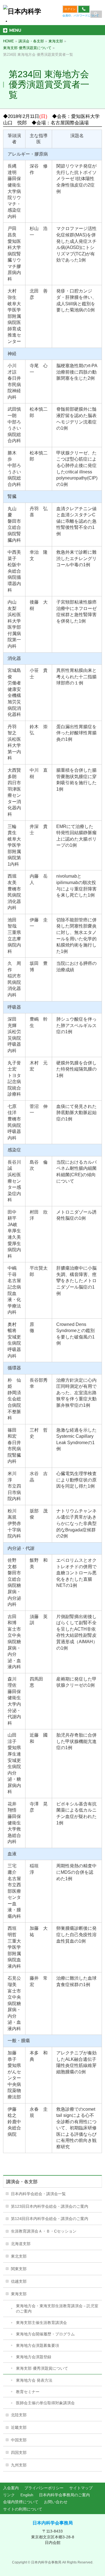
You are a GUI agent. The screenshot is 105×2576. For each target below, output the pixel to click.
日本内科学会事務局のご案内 (64, 2495)
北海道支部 (21, 2244)
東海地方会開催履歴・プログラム (45, 2334)
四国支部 (19, 2452)
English (27, 2495)
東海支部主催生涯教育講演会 (41, 2323)
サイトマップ (81, 2488)
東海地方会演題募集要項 (38, 2345)
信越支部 (19, 2281)
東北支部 (19, 2256)
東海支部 (19, 2294)
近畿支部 (19, 2427)
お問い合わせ (56, 2502)
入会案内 (11, 2488)
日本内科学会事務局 (53, 2523)
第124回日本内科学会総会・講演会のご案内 (50, 2219)
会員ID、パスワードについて (81, 15)
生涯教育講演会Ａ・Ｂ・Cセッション (44, 2231)
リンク (9, 2495)
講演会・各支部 (22, 2182)
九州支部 (19, 2465)
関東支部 (19, 2269)
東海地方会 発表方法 (34, 2380)
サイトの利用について (23, 2509)
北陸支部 (19, 2415)
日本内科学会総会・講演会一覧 (38, 2194)
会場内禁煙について (21, 2502)
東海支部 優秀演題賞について (42, 2368)
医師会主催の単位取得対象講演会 (45, 2403)
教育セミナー (28, 2392)
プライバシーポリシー (44, 2488)
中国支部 (19, 2440)
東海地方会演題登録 (34, 2357)
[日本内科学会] (23, 15)
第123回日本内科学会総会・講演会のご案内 (50, 2206)
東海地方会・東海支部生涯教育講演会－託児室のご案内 (57, 2309)
